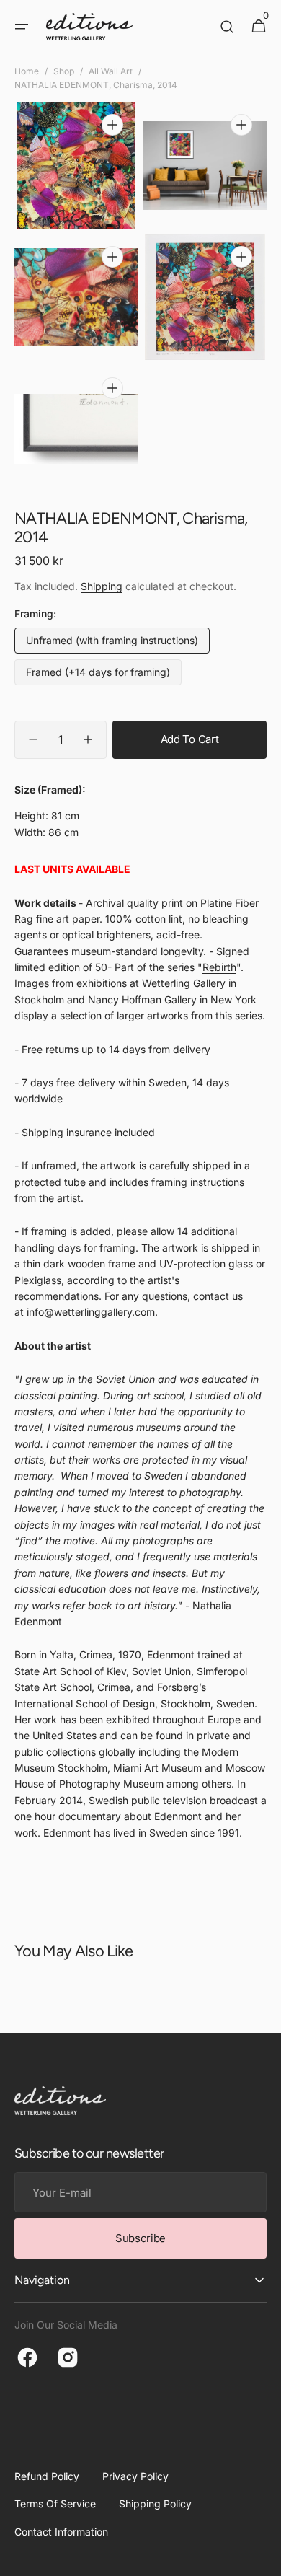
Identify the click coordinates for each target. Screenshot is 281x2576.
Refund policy (47, 2476)
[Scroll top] (264, 2559)
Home (27, 71)
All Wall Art (111, 71)
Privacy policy (135, 2476)
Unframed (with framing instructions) (112, 644)
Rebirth (219, 967)
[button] (22, 27)
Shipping (102, 586)
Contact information (61, 2532)
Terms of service (55, 2504)
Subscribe (140, 2238)
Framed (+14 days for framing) (98, 676)
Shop (64, 71)
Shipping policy (155, 2504)
